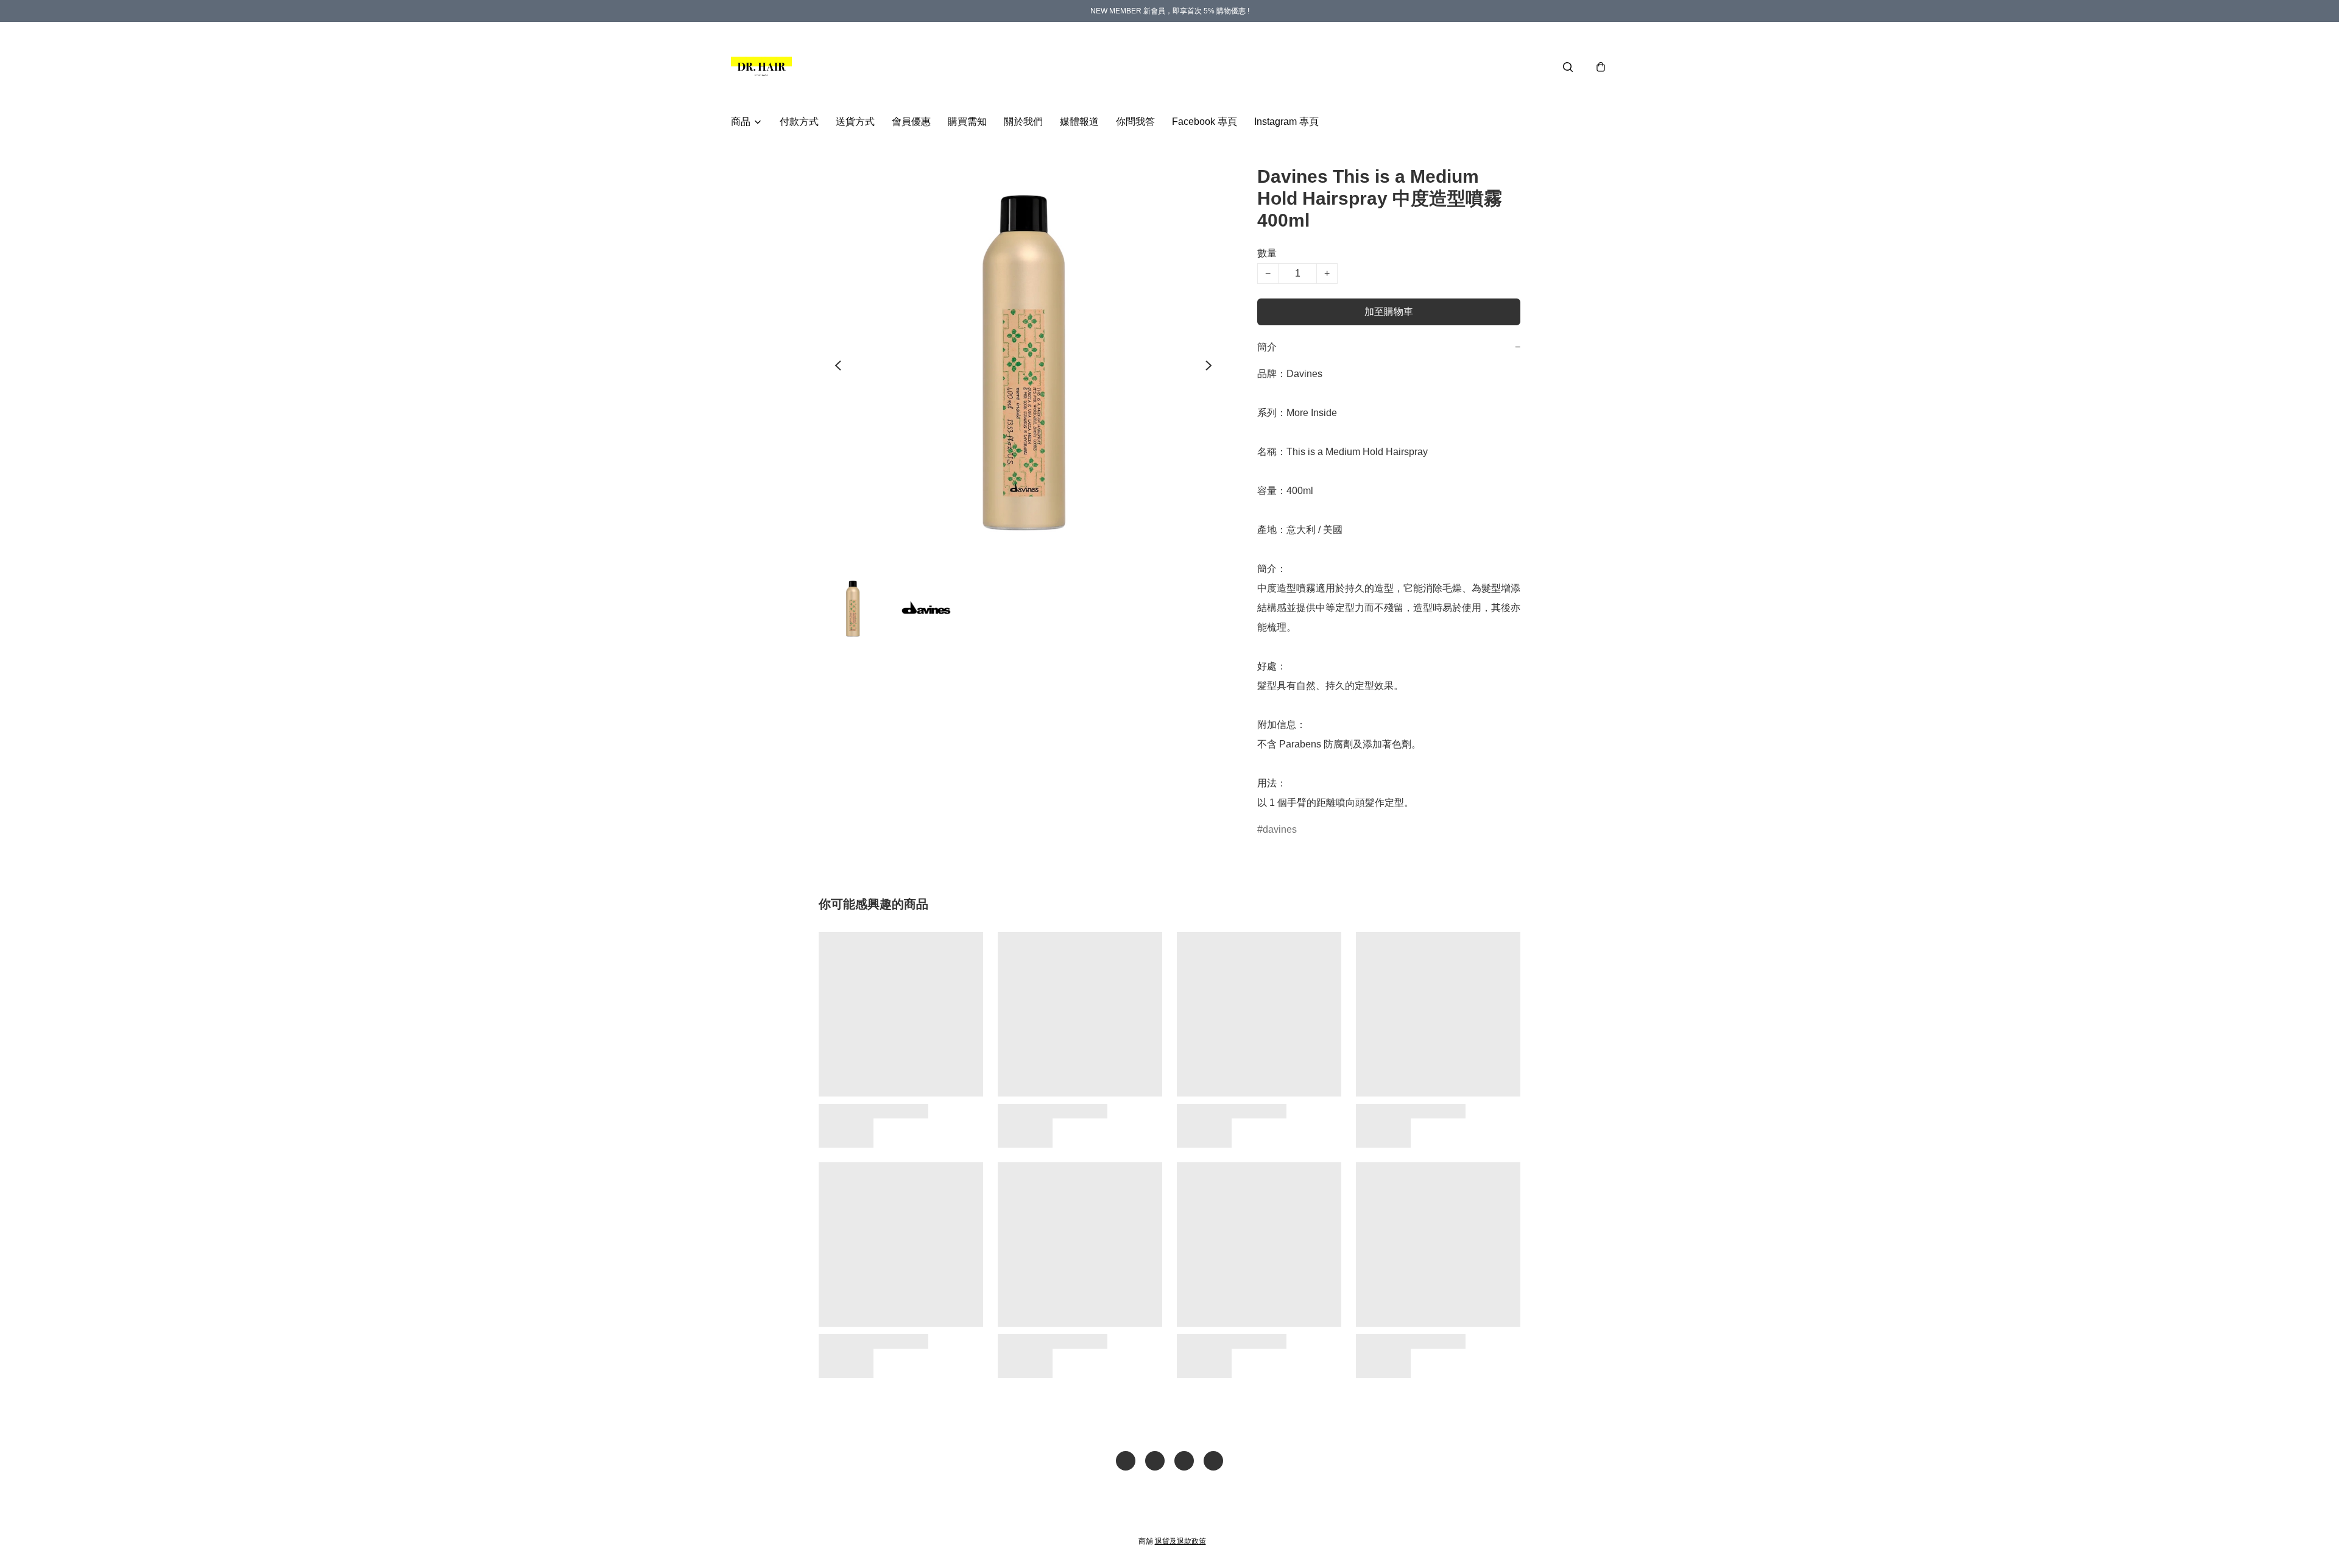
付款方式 (799, 122)
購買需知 (967, 122)
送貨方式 (855, 122)
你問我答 (1135, 122)
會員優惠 (911, 122)
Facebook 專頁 (1205, 122)
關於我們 (1023, 122)
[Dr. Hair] (761, 67)
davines (1280, 829)
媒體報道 (1079, 122)
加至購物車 (1389, 312)
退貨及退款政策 (1180, 1541)
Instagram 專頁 (1286, 122)
